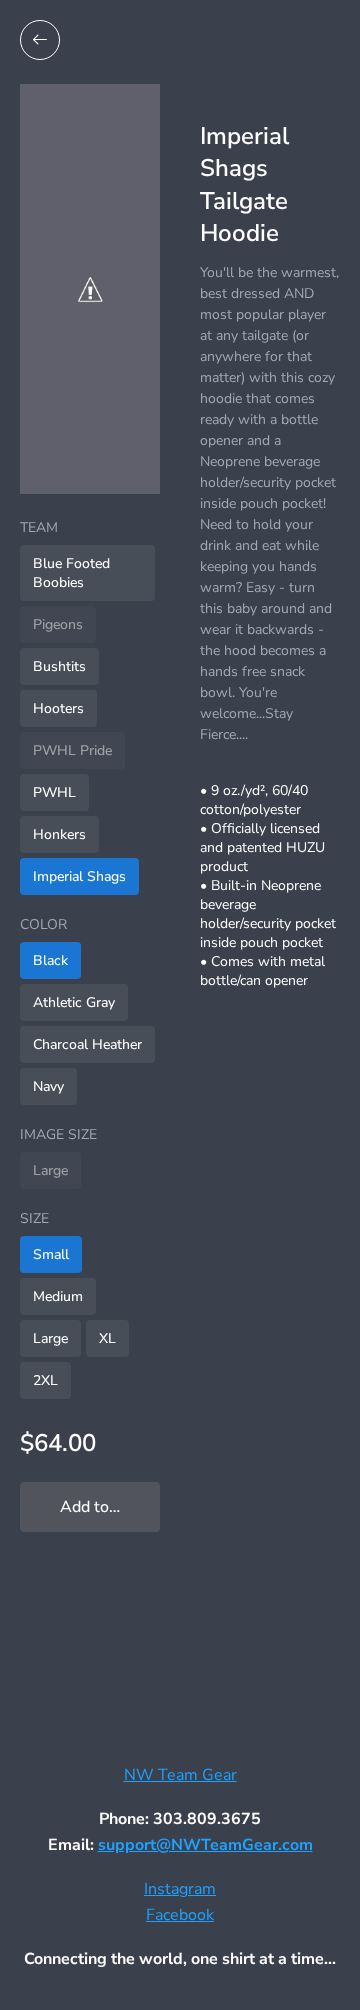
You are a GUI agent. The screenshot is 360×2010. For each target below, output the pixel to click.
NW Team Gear (180, 1775)
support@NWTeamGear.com (205, 1845)
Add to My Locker (110, 1507)
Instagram (180, 1889)
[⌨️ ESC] (40, 40)
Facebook (180, 1915)
